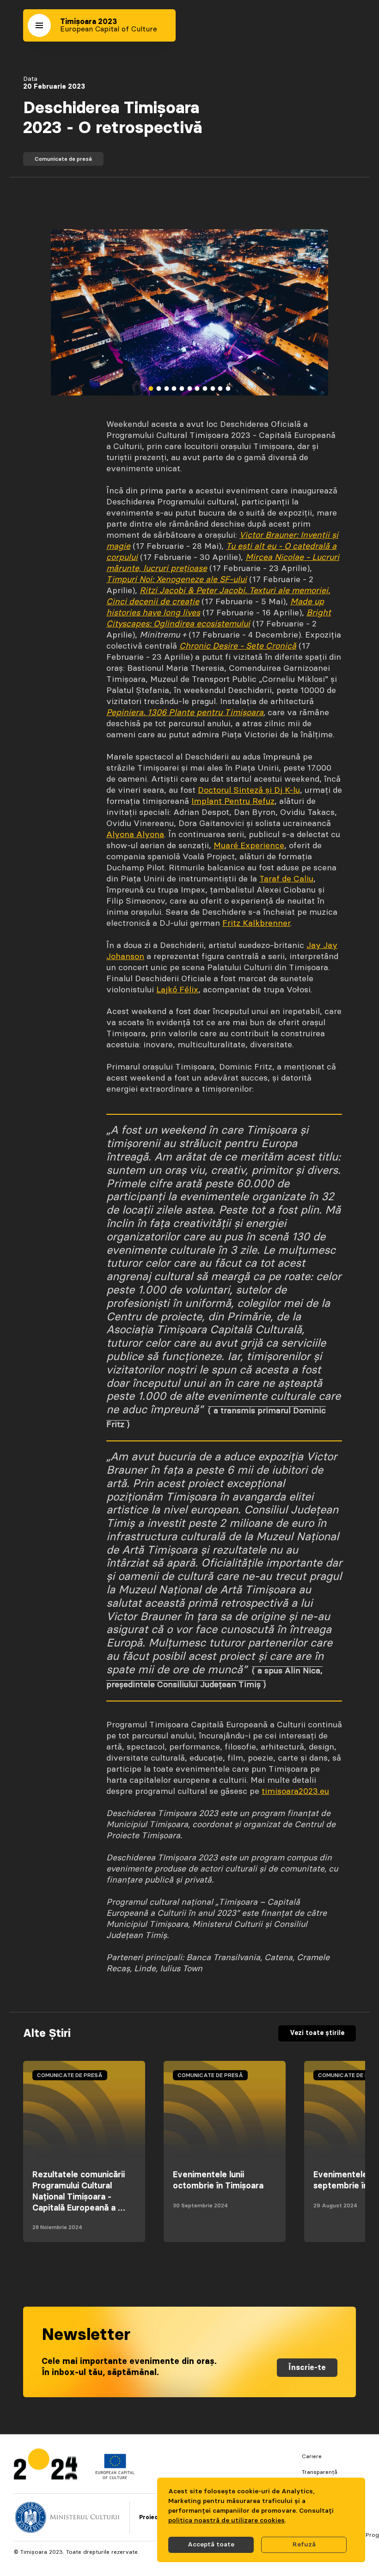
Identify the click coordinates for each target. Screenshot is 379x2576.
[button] (39, 25)
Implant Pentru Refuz (233, 802)
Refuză (304, 2545)
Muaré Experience (249, 846)
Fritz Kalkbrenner (256, 923)
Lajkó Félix (177, 990)
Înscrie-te (307, 2368)
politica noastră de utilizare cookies (226, 2521)
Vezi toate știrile (317, 2033)
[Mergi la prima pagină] (46, 2466)
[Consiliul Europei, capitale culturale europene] (115, 2477)
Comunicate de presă (63, 159)
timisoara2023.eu (295, 1792)
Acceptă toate (211, 2545)
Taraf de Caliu (286, 879)
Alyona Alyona (135, 835)
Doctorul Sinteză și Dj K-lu (249, 790)
